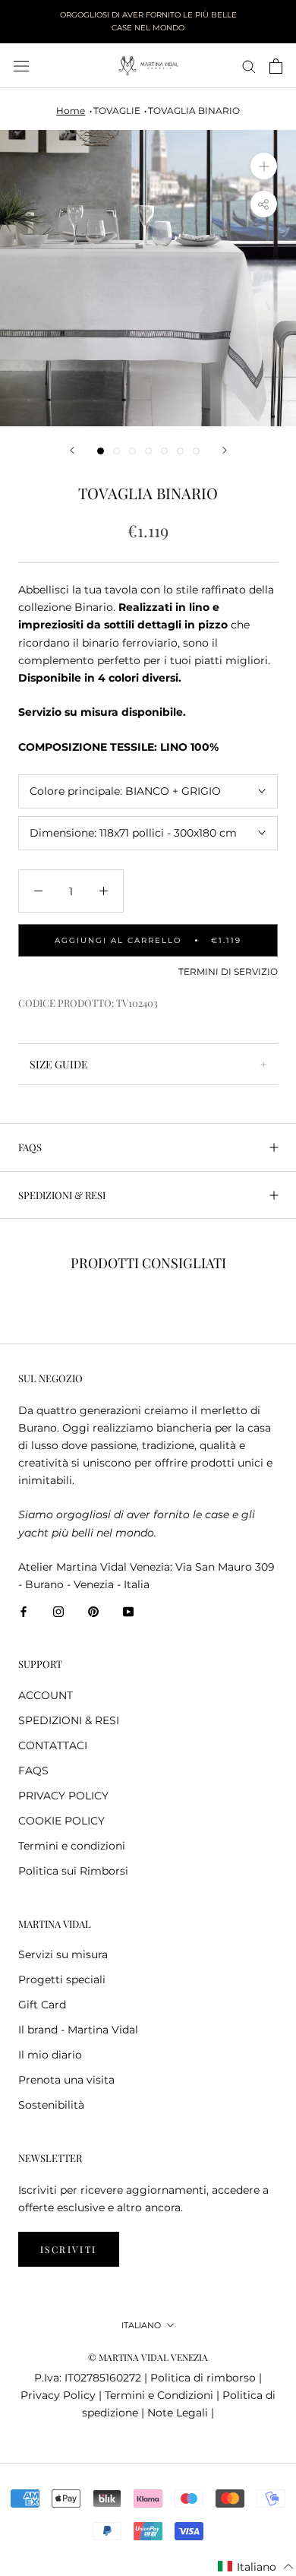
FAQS (30, 1147)
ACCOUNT (46, 1695)
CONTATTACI (53, 1745)
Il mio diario (50, 2055)
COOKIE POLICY (61, 1821)
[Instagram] (58, 1611)
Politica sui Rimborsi (73, 1871)
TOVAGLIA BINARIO (194, 111)
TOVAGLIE (117, 111)
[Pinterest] (93, 1611)
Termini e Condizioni (159, 2395)
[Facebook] (24, 1611)
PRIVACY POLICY (63, 1796)
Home (71, 111)
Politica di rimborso (203, 2378)
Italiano (141, 2325)
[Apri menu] (21, 66)
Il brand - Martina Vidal (78, 2030)
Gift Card (42, 2005)
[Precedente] (72, 450)
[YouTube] (128, 1611)
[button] (256, 2567)
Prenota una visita (66, 2080)
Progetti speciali (62, 1979)
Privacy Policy (58, 2395)
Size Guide (59, 1064)
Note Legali (178, 2413)
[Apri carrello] (276, 66)
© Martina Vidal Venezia (148, 2357)
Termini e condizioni (72, 1846)
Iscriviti (69, 2249)
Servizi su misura (63, 1954)
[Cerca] (249, 66)
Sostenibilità (51, 2105)
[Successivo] (225, 450)
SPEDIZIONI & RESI (62, 1195)
